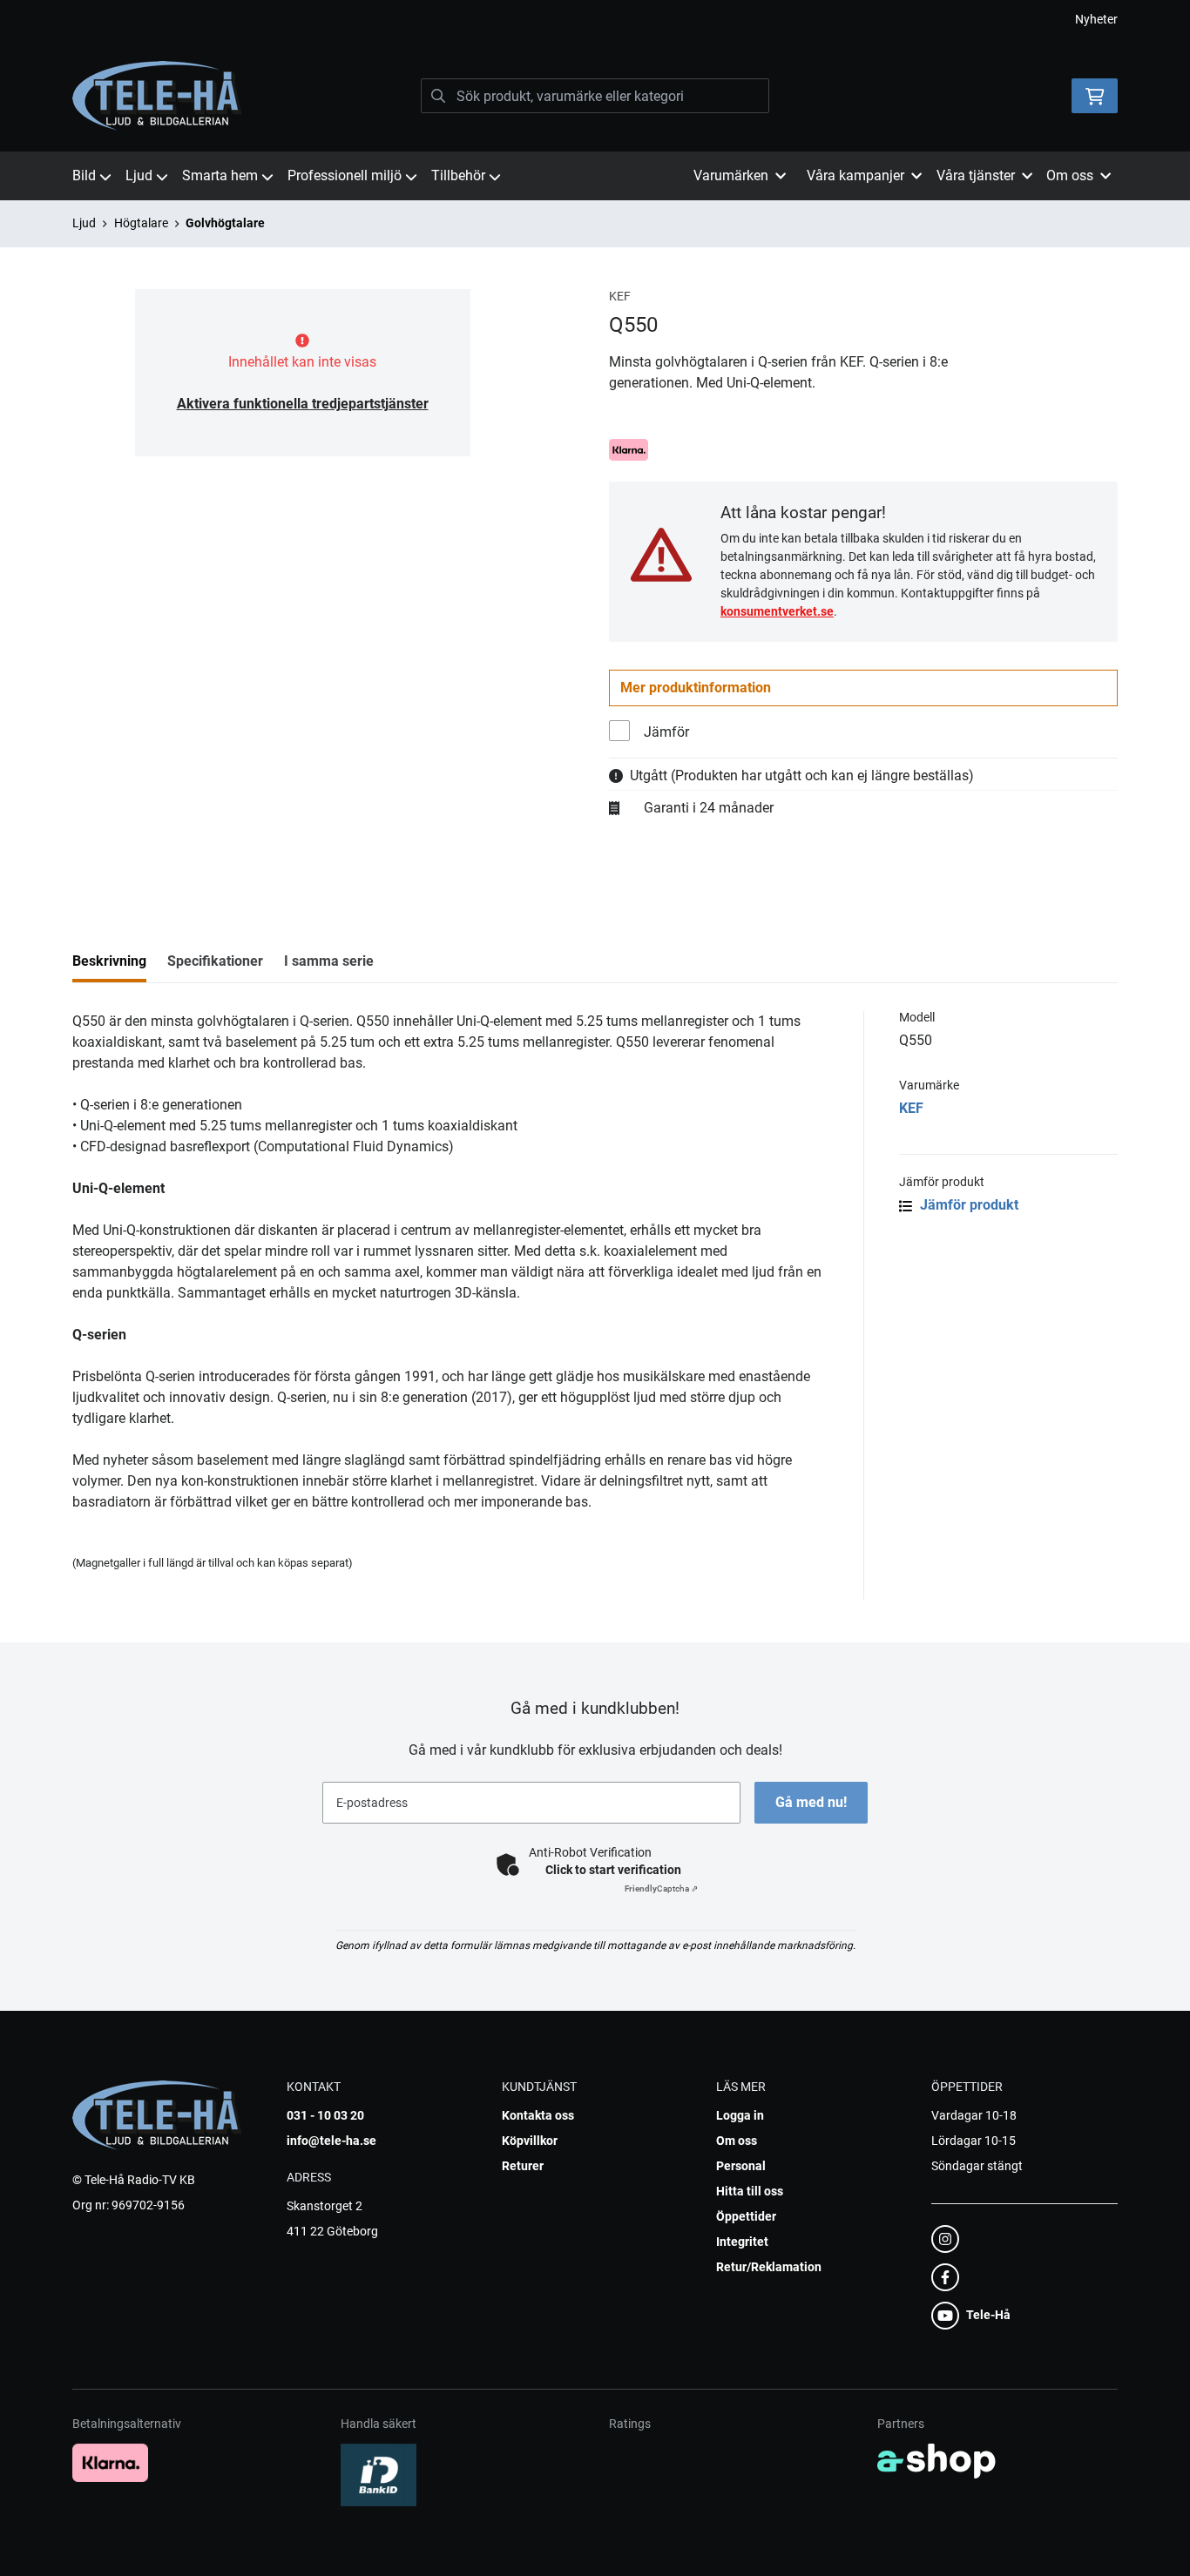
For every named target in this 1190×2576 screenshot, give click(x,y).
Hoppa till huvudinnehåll (588, 23)
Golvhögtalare (225, 223)
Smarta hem (220, 175)
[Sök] (438, 96)
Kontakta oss (538, 2115)
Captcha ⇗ (661, 1888)
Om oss (737, 2141)
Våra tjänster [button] (976, 175)
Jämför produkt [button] (967, 1205)
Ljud (139, 175)
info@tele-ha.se (331, 2141)
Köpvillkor (530, 2141)
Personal (741, 2166)
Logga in (740, 2115)
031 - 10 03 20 (325, 2115)
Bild (84, 175)
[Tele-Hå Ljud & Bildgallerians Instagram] (1019, 2239)
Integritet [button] (742, 2242)
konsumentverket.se (777, 611)
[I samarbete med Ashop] (936, 2461)
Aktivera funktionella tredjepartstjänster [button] (303, 404)
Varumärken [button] (731, 175)
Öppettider (746, 2216)
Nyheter (1096, 19)
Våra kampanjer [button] (855, 175)
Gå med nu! (811, 1802)
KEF (911, 1108)
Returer (523, 2166)
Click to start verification (613, 1870)
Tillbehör (458, 175)
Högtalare (141, 223)
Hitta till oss (750, 2191)
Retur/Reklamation (769, 2267)
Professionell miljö (345, 175)
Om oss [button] (1070, 175)
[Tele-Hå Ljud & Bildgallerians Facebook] (1019, 2277)
